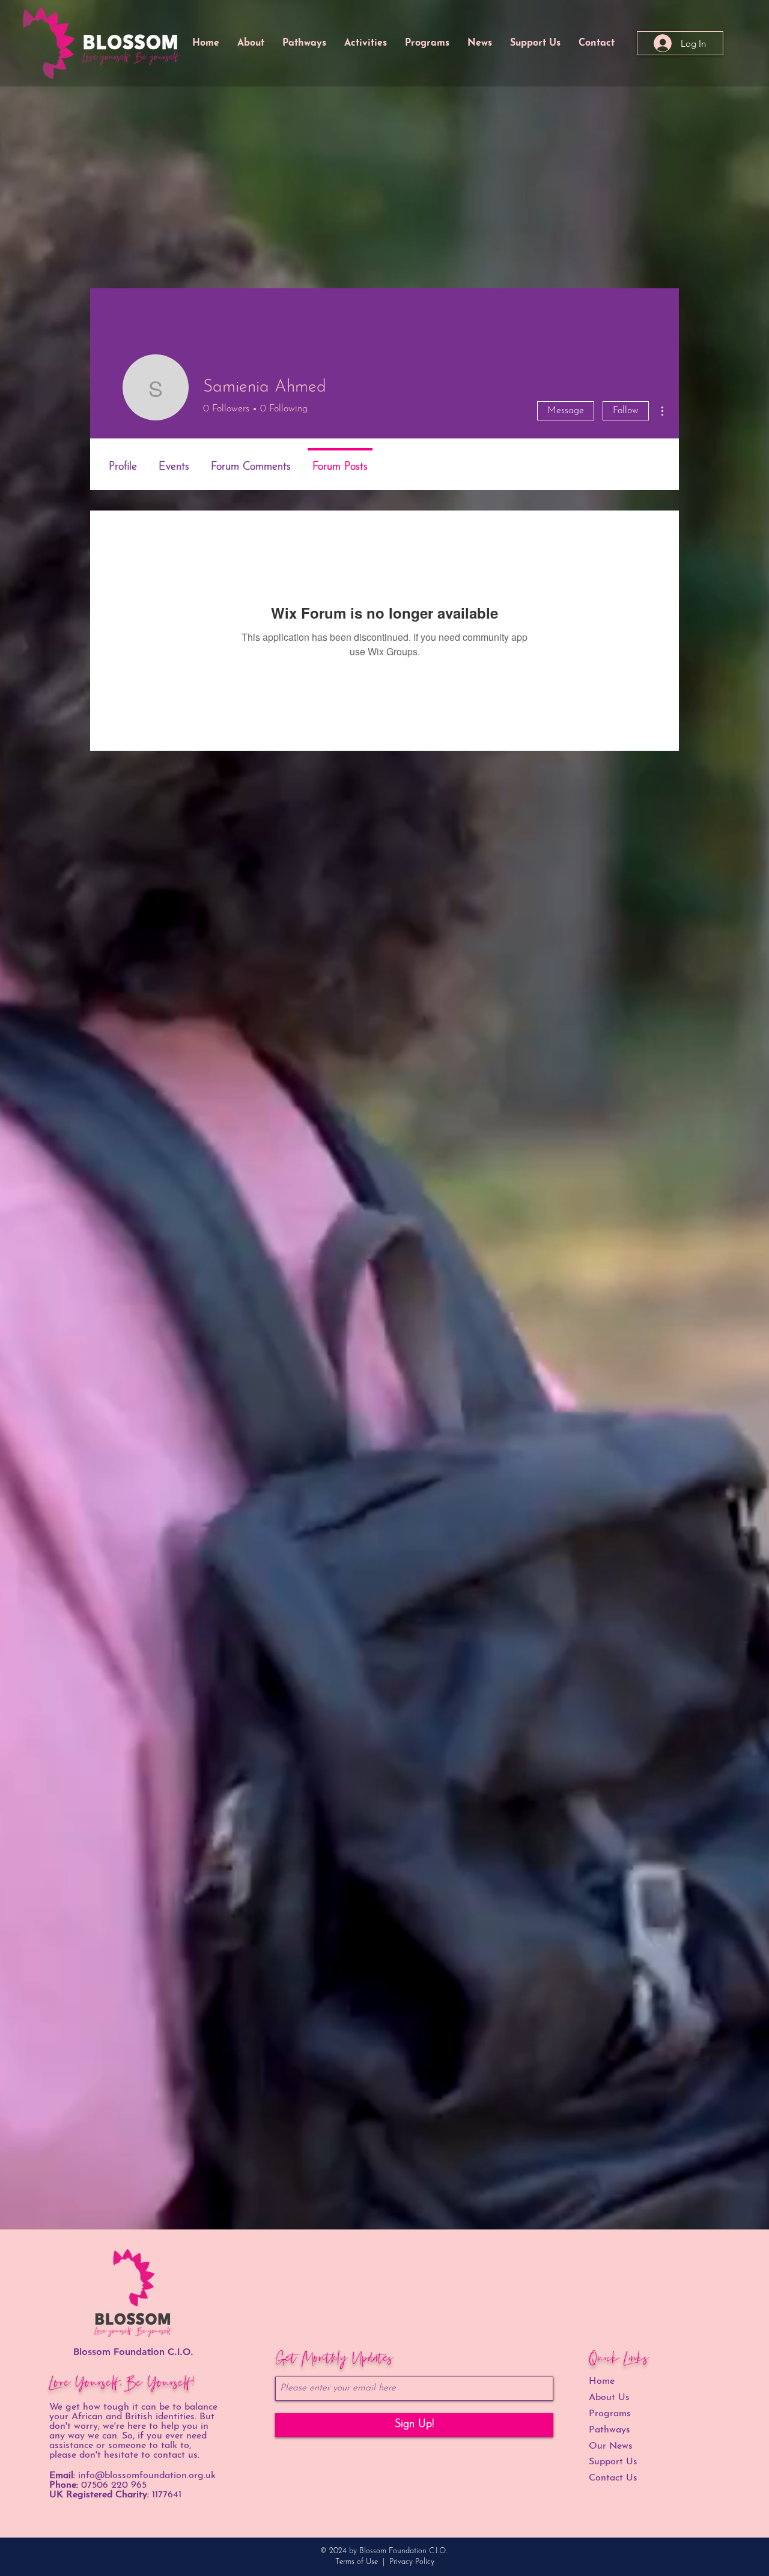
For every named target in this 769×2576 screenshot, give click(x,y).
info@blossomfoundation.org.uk (147, 2476)
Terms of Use (357, 2562)
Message (566, 411)
